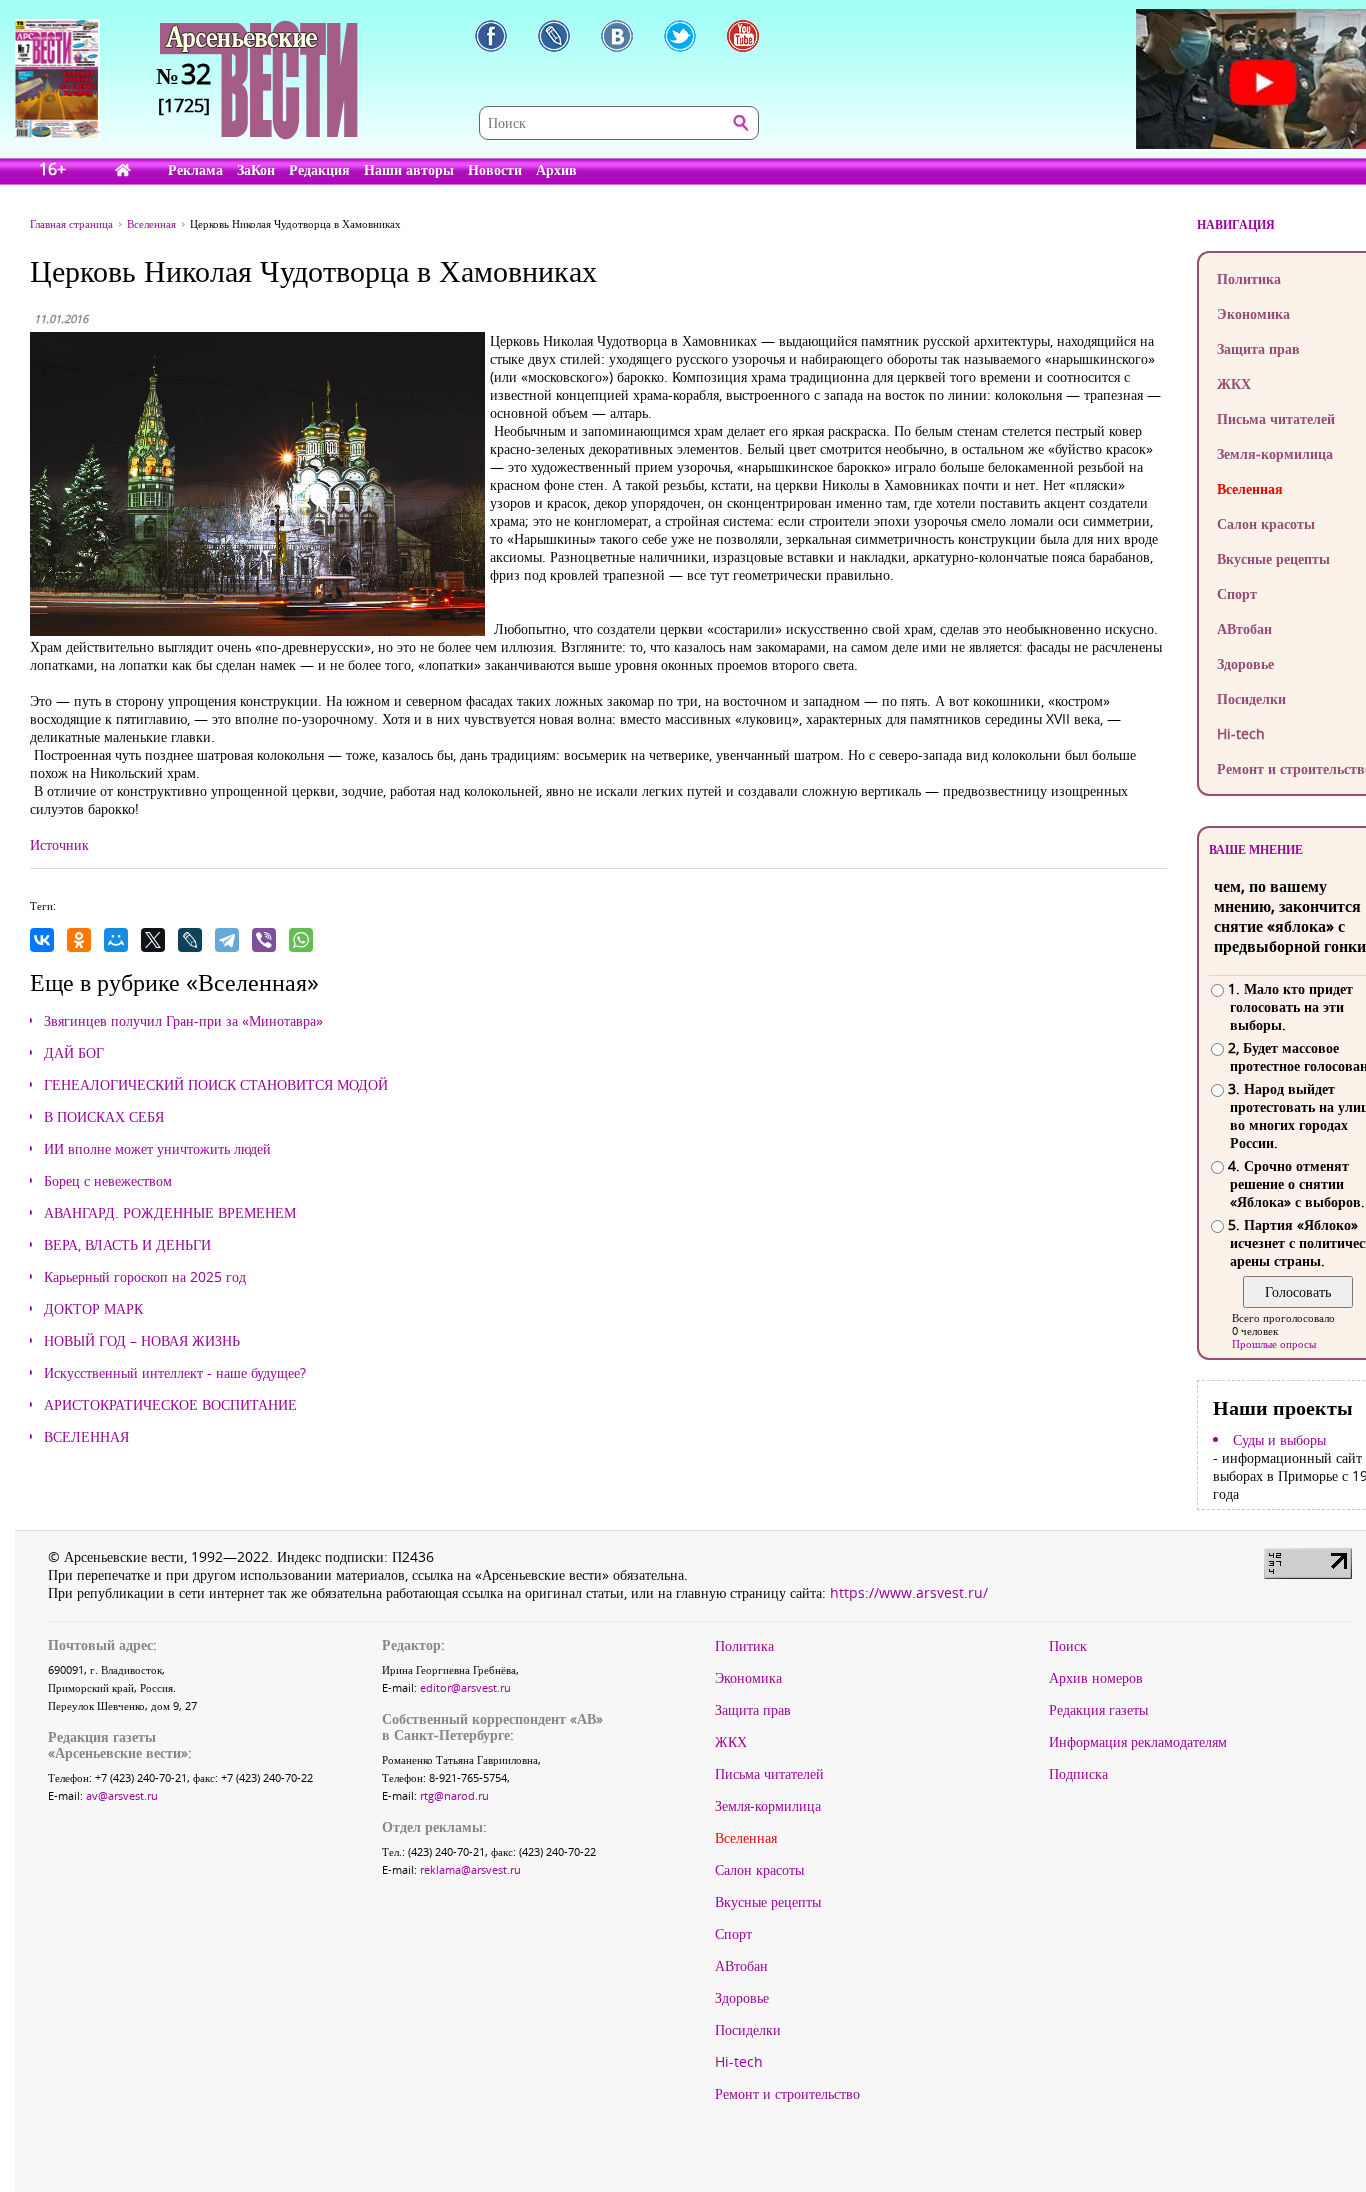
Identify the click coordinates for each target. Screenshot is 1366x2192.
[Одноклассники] (79, 940)
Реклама (195, 169)
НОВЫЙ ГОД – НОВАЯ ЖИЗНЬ (142, 1341)
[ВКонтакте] (42, 940)
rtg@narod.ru (454, 1795)
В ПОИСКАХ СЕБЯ (104, 1117)
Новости (495, 169)
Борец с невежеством (108, 1181)
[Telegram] (227, 940)
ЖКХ (731, 1742)
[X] (153, 940)
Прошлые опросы (1274, 1343)
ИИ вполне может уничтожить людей (157, 1149)
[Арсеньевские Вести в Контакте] (617, 36)
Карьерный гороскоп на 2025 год (145, 1277)
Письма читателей (769, 1774)
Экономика (748, 1678)
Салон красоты (759, 1870)
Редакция (319, 169)
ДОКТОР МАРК (93, 1309)
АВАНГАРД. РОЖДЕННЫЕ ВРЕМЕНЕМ (170, 1213)
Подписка (1078, 1774)
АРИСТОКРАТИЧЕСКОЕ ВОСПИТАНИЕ (170, 1405)
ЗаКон (256, 169)
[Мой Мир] (116, 940)
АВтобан (741, 1966)
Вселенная (746, 1838)
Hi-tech (739, 2062)
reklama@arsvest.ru (470, 1869)
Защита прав (753, 1710)
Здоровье (742, 1998)
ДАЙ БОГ (74, 1053)
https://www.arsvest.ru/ (909, 1592)
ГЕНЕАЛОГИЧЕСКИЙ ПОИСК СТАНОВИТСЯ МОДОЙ (216, 1085)
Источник (59, 844)
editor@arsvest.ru (465, 1687)
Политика (744, 1646)
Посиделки (748, 2030)
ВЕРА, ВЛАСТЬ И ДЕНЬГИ (127, 1245)
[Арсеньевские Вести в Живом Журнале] (554, 36)
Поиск (1068, 1646)
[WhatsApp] (301, 940)
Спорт (733, 1934)
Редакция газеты (1098, 1710)
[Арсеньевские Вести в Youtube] (743, 36)
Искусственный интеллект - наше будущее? (175, 1373)
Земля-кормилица (768, 1806)
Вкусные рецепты (768, 1902)
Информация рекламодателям (1138, 1742)
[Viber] (264, 940)
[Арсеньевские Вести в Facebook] (491, 36)
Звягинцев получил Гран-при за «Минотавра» (183, 1021)
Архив (556, 169)
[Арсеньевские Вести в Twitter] (680, 36)
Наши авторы (409, 169)
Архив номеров (1096, 1678)
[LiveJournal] (190, 940)
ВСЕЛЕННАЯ (86, 1437)
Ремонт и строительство (787, 2094)
